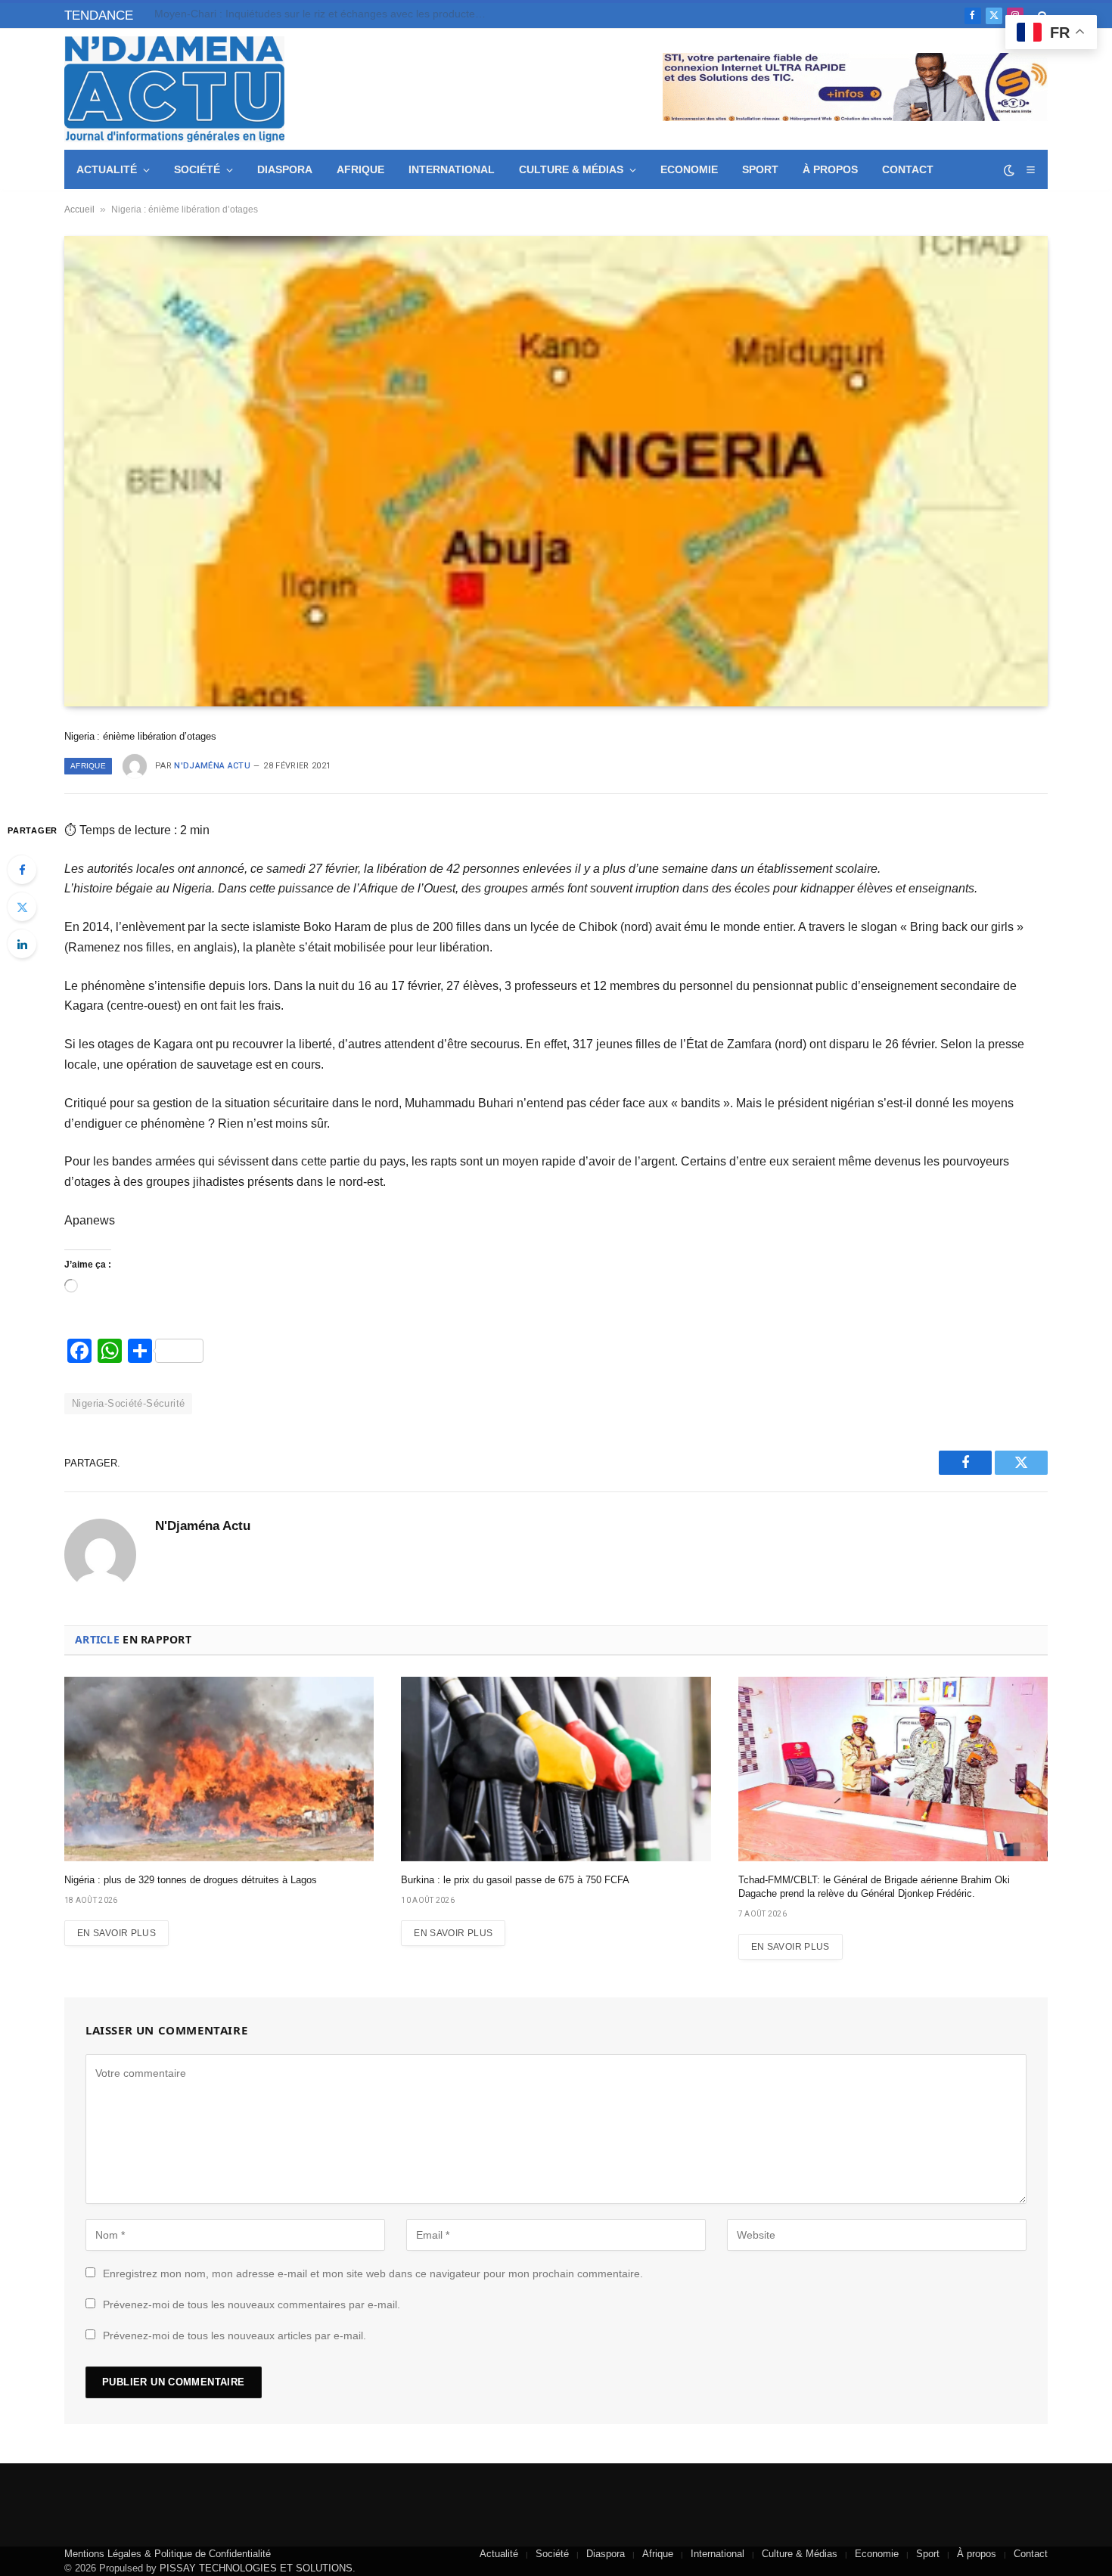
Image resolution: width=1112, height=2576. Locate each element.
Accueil (79, 209)
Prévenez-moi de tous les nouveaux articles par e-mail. (235, 2335)
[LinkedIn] (22, 944)
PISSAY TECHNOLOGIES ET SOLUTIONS (256, 2568)
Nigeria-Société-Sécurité (128, 1403)
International (452, 169)
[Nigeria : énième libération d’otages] (556, 471)
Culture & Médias (571, 169)
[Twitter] (22, 907)
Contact (908, 169)
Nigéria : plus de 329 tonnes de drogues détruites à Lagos (191, 1880)
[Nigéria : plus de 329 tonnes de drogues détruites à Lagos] (219, 1769)
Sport (760, 169)
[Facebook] (22, 870)
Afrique (360, 169)
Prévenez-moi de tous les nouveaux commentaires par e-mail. (252, 2304)
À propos (830, 169)
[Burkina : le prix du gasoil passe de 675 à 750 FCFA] (556, 1769)
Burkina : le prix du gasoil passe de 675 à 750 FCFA (515, 1880)
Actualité (107, 169)
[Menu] (1030, 170)
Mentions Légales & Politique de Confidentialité (168, 2554)
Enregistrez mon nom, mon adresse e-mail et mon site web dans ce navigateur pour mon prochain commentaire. (373, 2273)
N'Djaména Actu (212, 766)
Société (197, 169)
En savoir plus (116, 1933)
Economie (689, 169)
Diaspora (285, 169)
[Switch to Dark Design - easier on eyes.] (1009, 170)
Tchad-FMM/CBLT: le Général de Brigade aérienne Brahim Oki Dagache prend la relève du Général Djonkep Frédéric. (874, 1887)
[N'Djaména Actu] (174, 89)
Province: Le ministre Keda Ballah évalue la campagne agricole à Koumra (325, 14)
